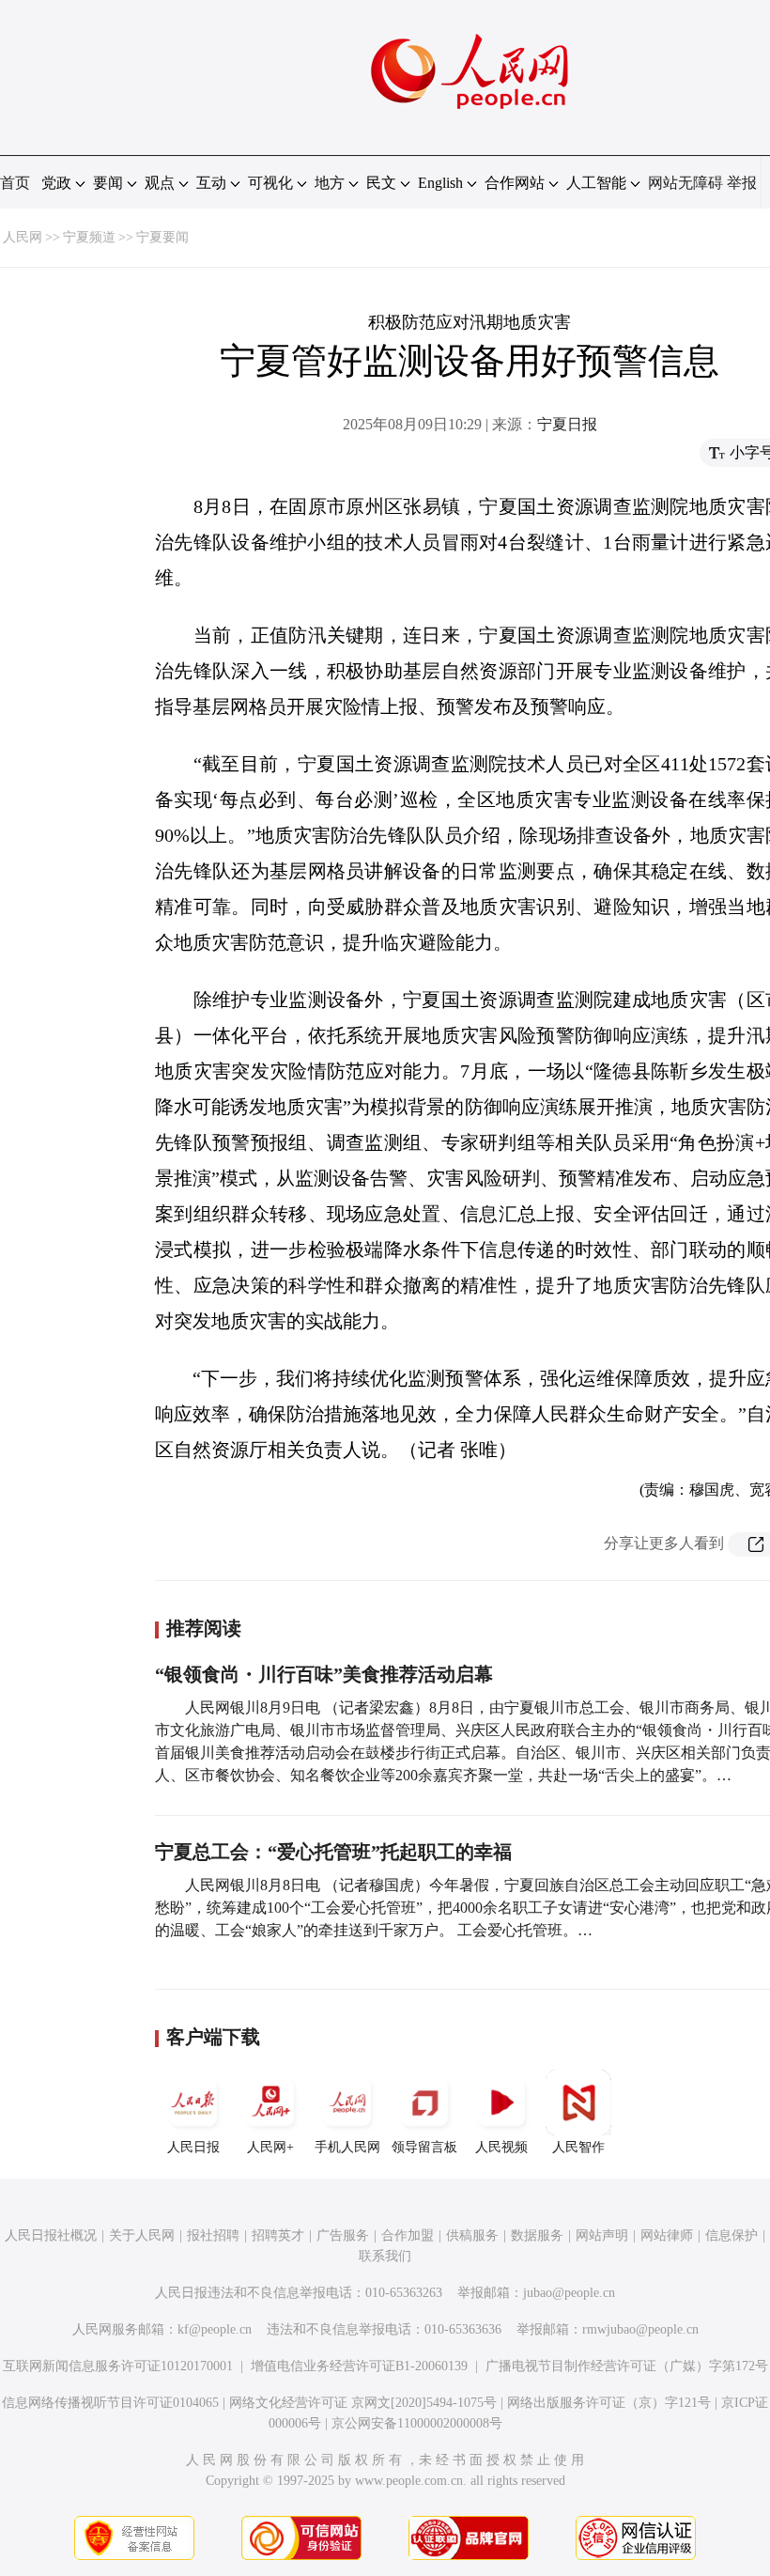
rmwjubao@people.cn (640, 2329)
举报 (742, 183)
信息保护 (731, 2235)
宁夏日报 (567, 424)
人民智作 (578, 2147)
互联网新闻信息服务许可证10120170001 (118, 2366)
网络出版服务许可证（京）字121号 (609, 2403)
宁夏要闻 (162, 237)
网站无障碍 (685, 183)
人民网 (23, 237)
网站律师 (667, 2235)
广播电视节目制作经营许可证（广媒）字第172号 (627, 2366)
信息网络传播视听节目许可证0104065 (110, 2403)
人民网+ (270, 2147)
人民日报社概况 (51, 2235)
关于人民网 (142, 2235)
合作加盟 (408, 2235)
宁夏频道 (89, 237)
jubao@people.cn (569, 2293)
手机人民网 (347, 2147)
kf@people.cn (215, 2329)
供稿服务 (472, 2235)
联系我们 (385, 2256)
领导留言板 (424, 2147)
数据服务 (537, 2235)
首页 (15, 183)
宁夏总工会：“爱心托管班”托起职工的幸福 (333, 1852)
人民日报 (193, 2147)
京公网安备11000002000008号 (417, 2423)
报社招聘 (213, 2235)
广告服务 (343, 2235)
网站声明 (602, 2235)
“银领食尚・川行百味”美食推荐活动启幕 (324, 1674)
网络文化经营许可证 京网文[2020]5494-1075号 (363, 2403)
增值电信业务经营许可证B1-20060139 (359, 2366)
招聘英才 (278, 2235)
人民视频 (501, 2147)
